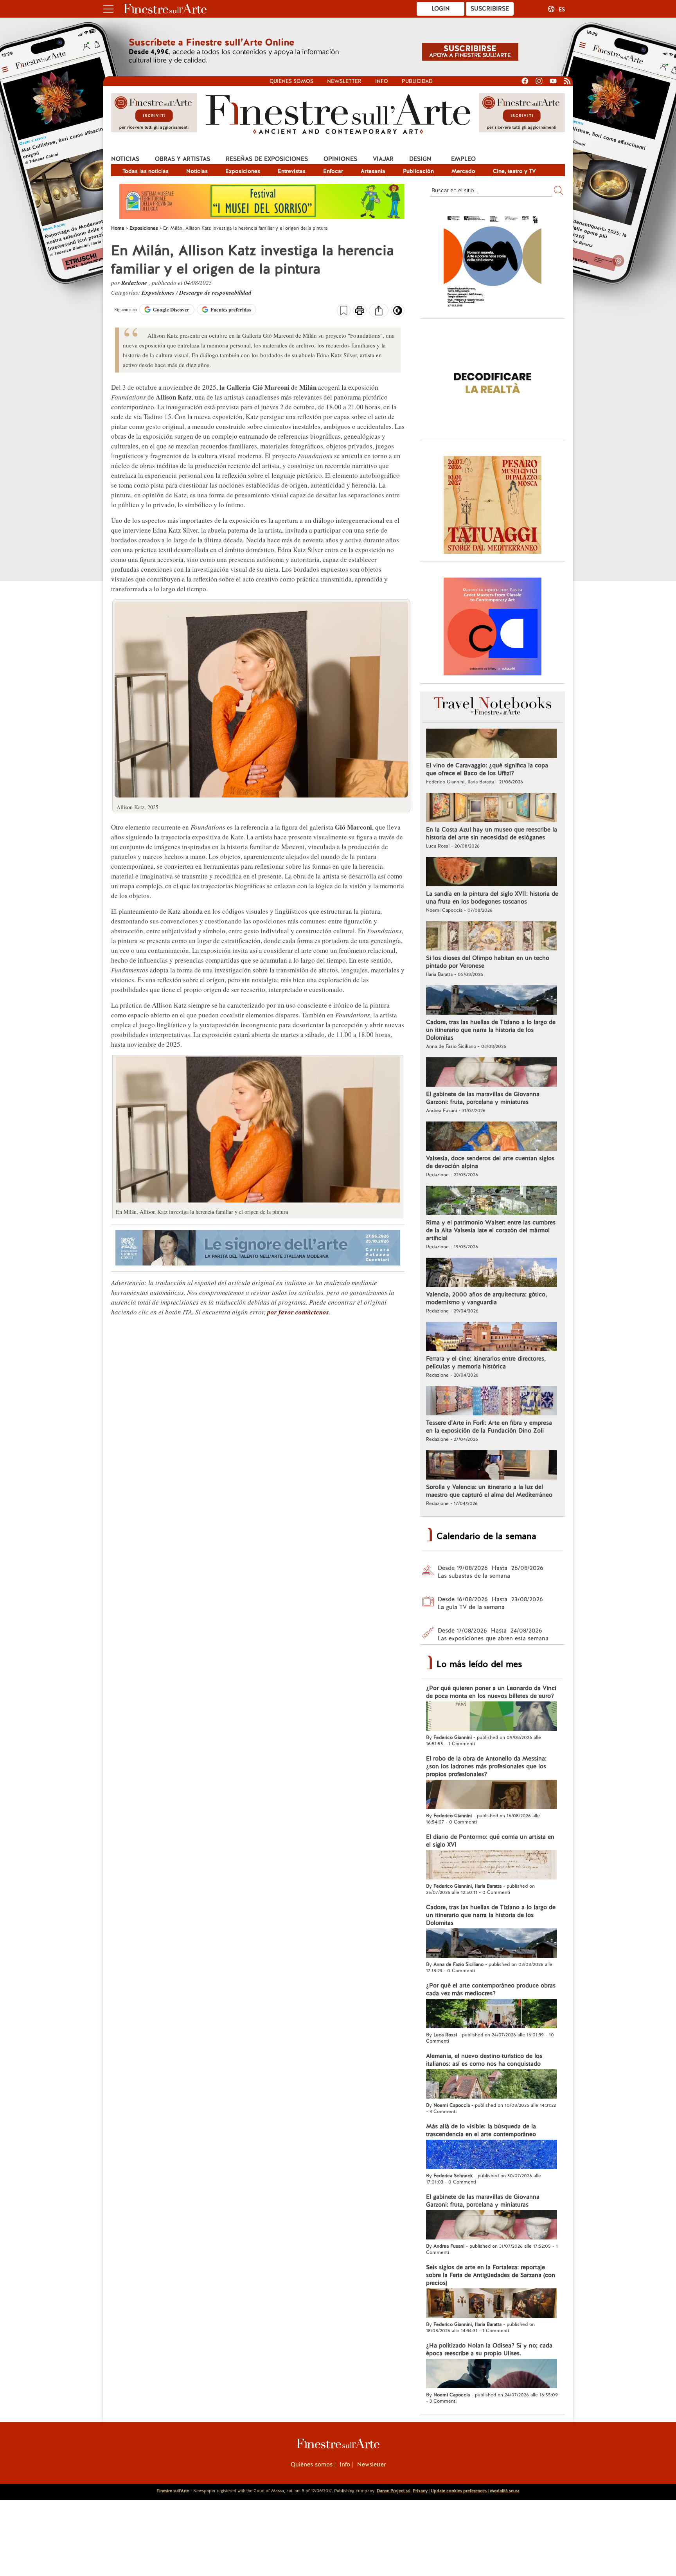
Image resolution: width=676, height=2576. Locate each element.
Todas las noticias (146, 171)
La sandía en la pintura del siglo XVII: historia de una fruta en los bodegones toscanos (492, 898)
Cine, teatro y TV (514, 171)
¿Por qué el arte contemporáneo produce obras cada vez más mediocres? (491, 1989)
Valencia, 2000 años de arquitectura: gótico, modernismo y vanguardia (486, 1298)
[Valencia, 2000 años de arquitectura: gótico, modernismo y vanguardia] (492, 1273)
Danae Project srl (394, 2491)
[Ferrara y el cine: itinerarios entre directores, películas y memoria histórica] (492, 1338)
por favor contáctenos (298, 1312)
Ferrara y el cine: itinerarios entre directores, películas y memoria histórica (486, 1363)
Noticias (125, 159)
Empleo (463, 159)
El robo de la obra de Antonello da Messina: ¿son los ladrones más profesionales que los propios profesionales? (486, 1766)
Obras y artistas (182, 159)
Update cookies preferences (459, 2491)
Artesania (373, 171)
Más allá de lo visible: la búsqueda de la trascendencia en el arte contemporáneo (481, 2130)
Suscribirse (490, 9)
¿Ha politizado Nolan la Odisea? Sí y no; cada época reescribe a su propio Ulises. (489, 2349)
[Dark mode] (398, 313)
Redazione (135, 283)
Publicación (418, 171)
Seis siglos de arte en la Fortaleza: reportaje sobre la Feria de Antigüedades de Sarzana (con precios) (491, 2275)
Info (382, 81)
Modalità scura (505, 2491)
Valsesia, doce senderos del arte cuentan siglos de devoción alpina (490, 1162)
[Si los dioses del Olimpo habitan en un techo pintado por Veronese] (492, 937)
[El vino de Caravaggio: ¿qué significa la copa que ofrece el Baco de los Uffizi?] (492, 744)
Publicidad (417, 81)
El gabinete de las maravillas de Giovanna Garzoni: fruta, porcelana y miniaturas (483, 1098)
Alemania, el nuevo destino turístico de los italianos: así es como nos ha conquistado (484, 2060)
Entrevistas (292, 171)
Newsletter (344, 81)
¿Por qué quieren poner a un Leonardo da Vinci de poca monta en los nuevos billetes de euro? (491, 1692)
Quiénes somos (291, 81)
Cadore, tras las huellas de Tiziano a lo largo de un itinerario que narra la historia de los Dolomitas (491, 1030)
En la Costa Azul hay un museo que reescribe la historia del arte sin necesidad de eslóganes (492, 833)
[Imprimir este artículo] (360, 311)
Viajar (383, 159)
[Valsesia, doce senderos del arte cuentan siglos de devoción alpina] (492, 1137)
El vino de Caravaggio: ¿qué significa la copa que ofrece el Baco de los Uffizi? (487, 769)
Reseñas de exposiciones (267, 159)
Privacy (420, 2491)
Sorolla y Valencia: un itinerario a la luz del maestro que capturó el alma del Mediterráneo (489, 1491)
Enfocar (333, 171)
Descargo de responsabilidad (215, 293)
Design (420, 159)
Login (441, 9)
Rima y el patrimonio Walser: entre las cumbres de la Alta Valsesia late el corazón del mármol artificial (491, 1230)
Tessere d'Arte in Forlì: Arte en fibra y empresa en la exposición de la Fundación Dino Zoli (489, 1427)
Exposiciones (243, 171)
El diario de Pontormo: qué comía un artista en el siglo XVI (490, 1841)
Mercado (463, 171)
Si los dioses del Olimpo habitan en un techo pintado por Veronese (488, 962)
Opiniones (340, 159)
